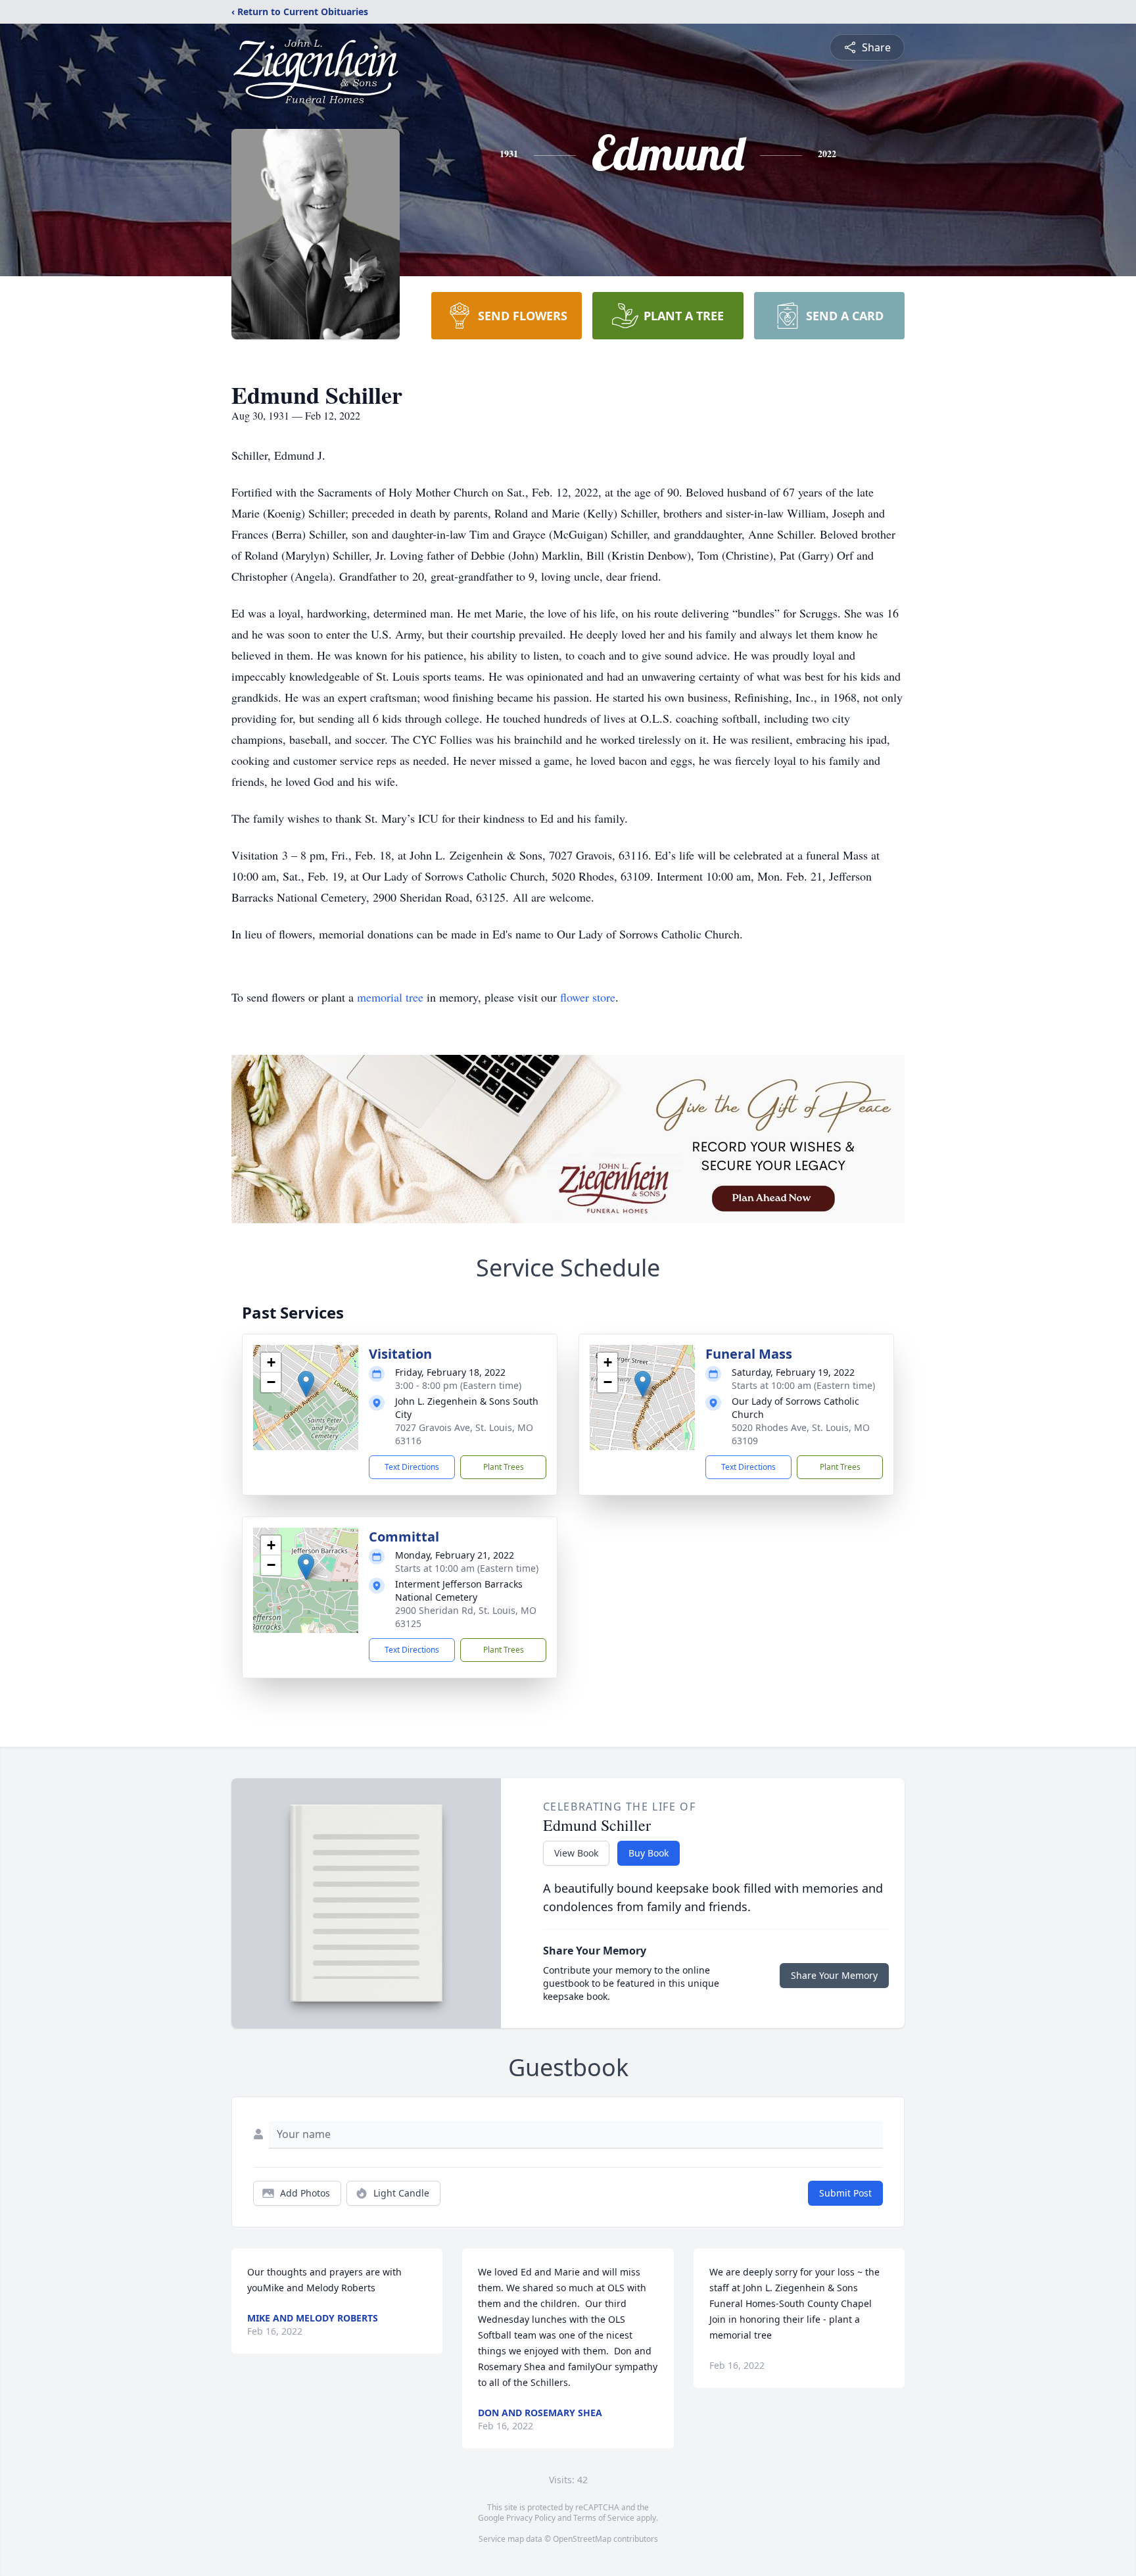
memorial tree (390, 997)
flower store (588, 997)
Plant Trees (504, 1467)
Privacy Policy (531, 2518)
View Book (576, 1853)
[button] (306, 1384)
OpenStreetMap (582, 2539)
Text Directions (412, 1467)
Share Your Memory (834, 1975)
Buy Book (649, 1853)
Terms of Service (604, 2518)
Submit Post (845, 2193)
